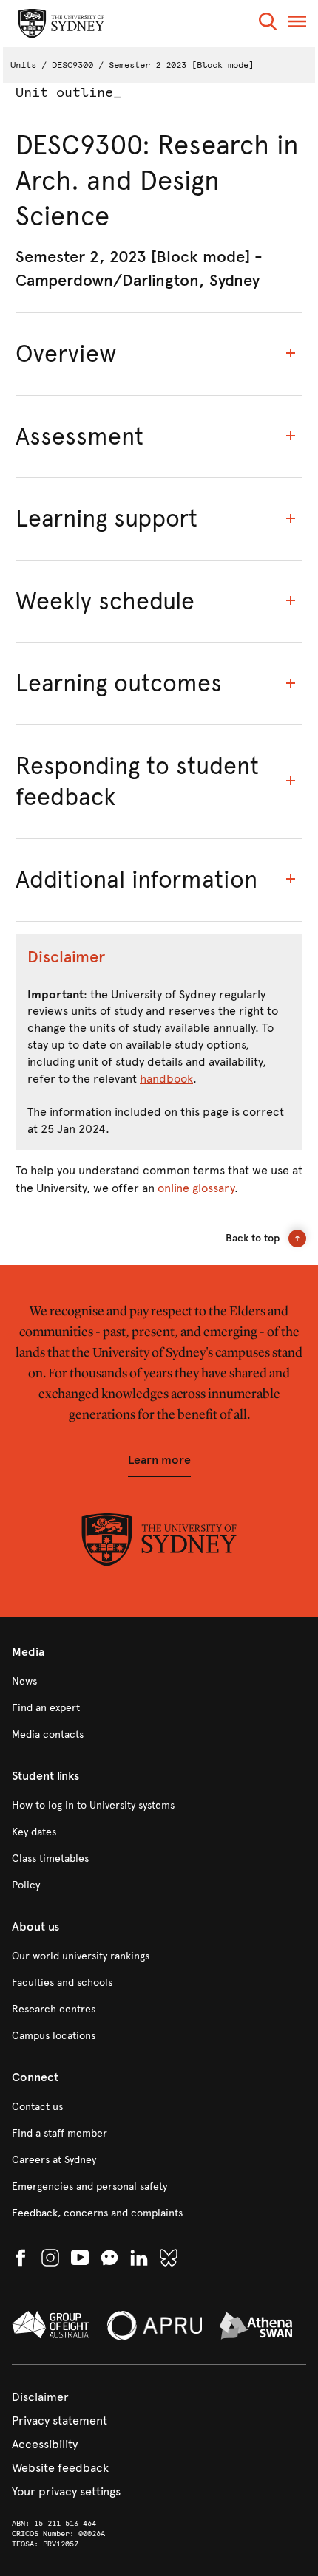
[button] (268, 24)
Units (23, 65)
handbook (166, 1079)
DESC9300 (72, 65)
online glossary (196, 1188)
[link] (159, 1682)
